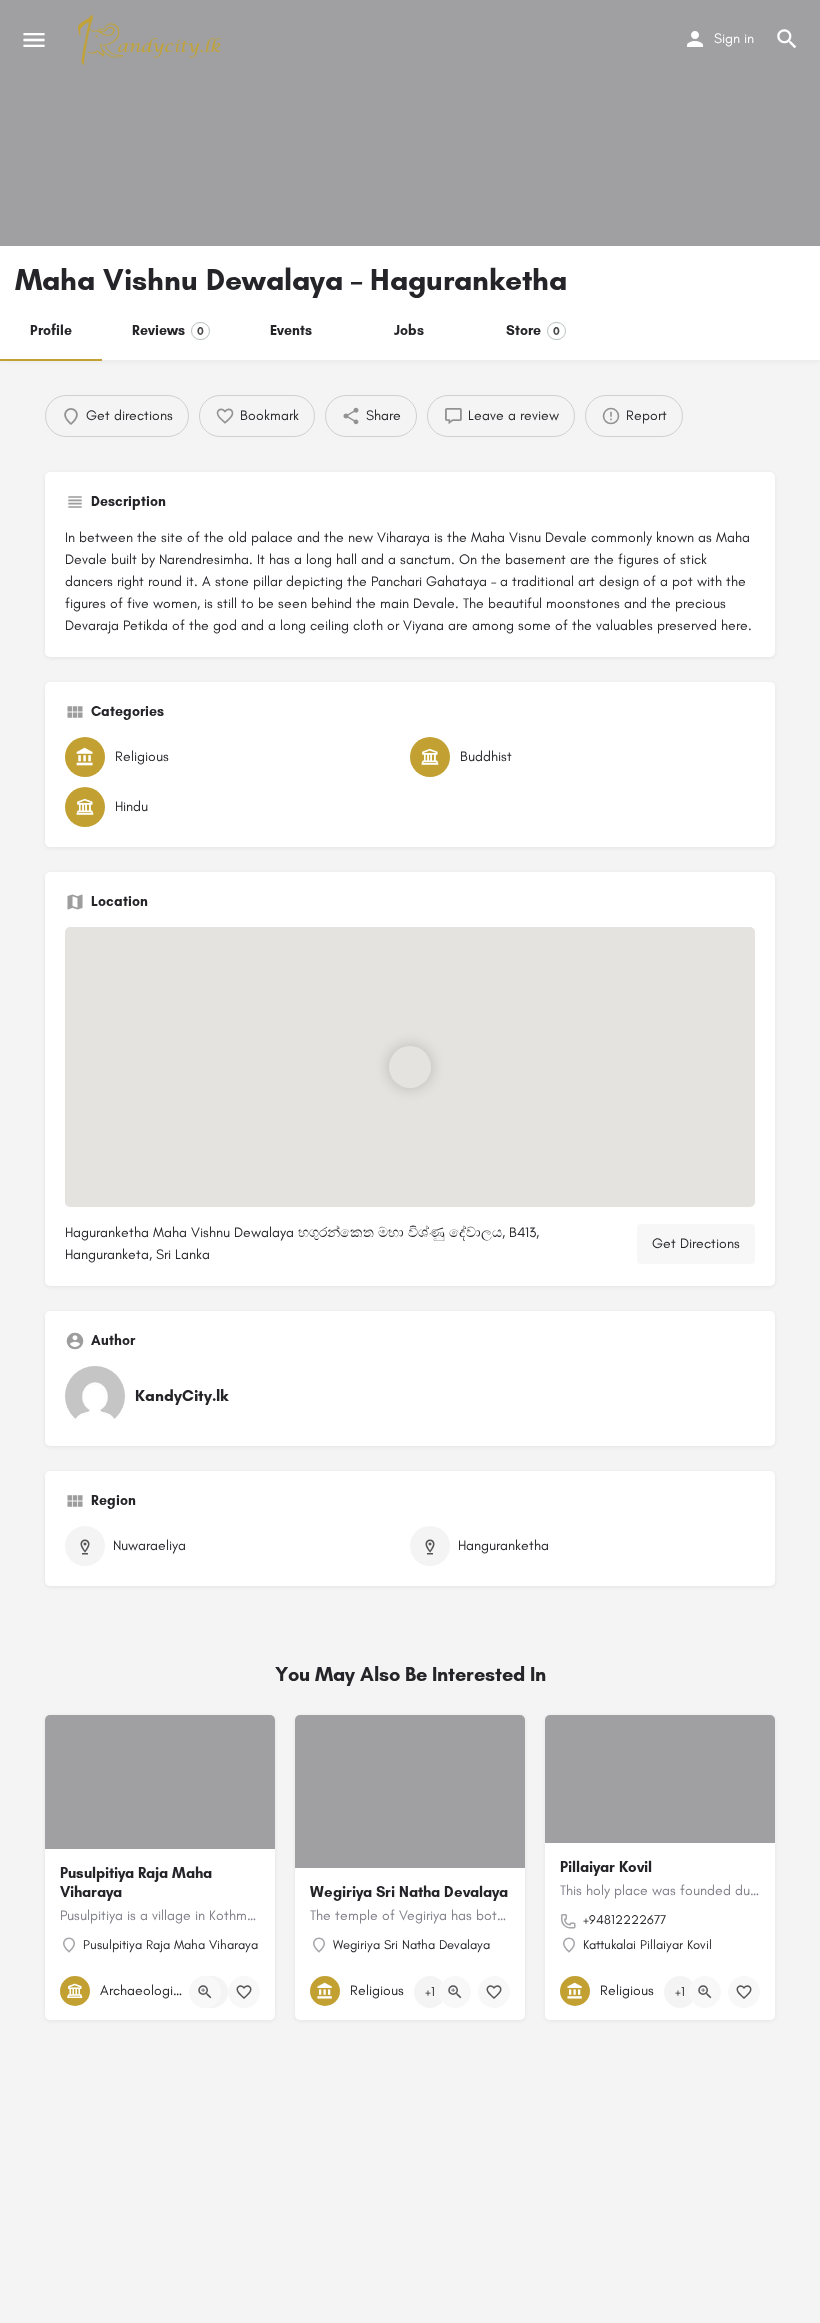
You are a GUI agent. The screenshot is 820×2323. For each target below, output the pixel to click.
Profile (51, 330)
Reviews (168, 330)
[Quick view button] (205, 1992)
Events (291, 330)
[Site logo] (152, 40)
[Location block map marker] (410, 1066)
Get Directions (696, 1243)
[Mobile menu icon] (34, 40)
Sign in (734, 38)
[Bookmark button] (244, 1992)
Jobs (409, 330)
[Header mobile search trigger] (787, 39)
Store (533, 330)
